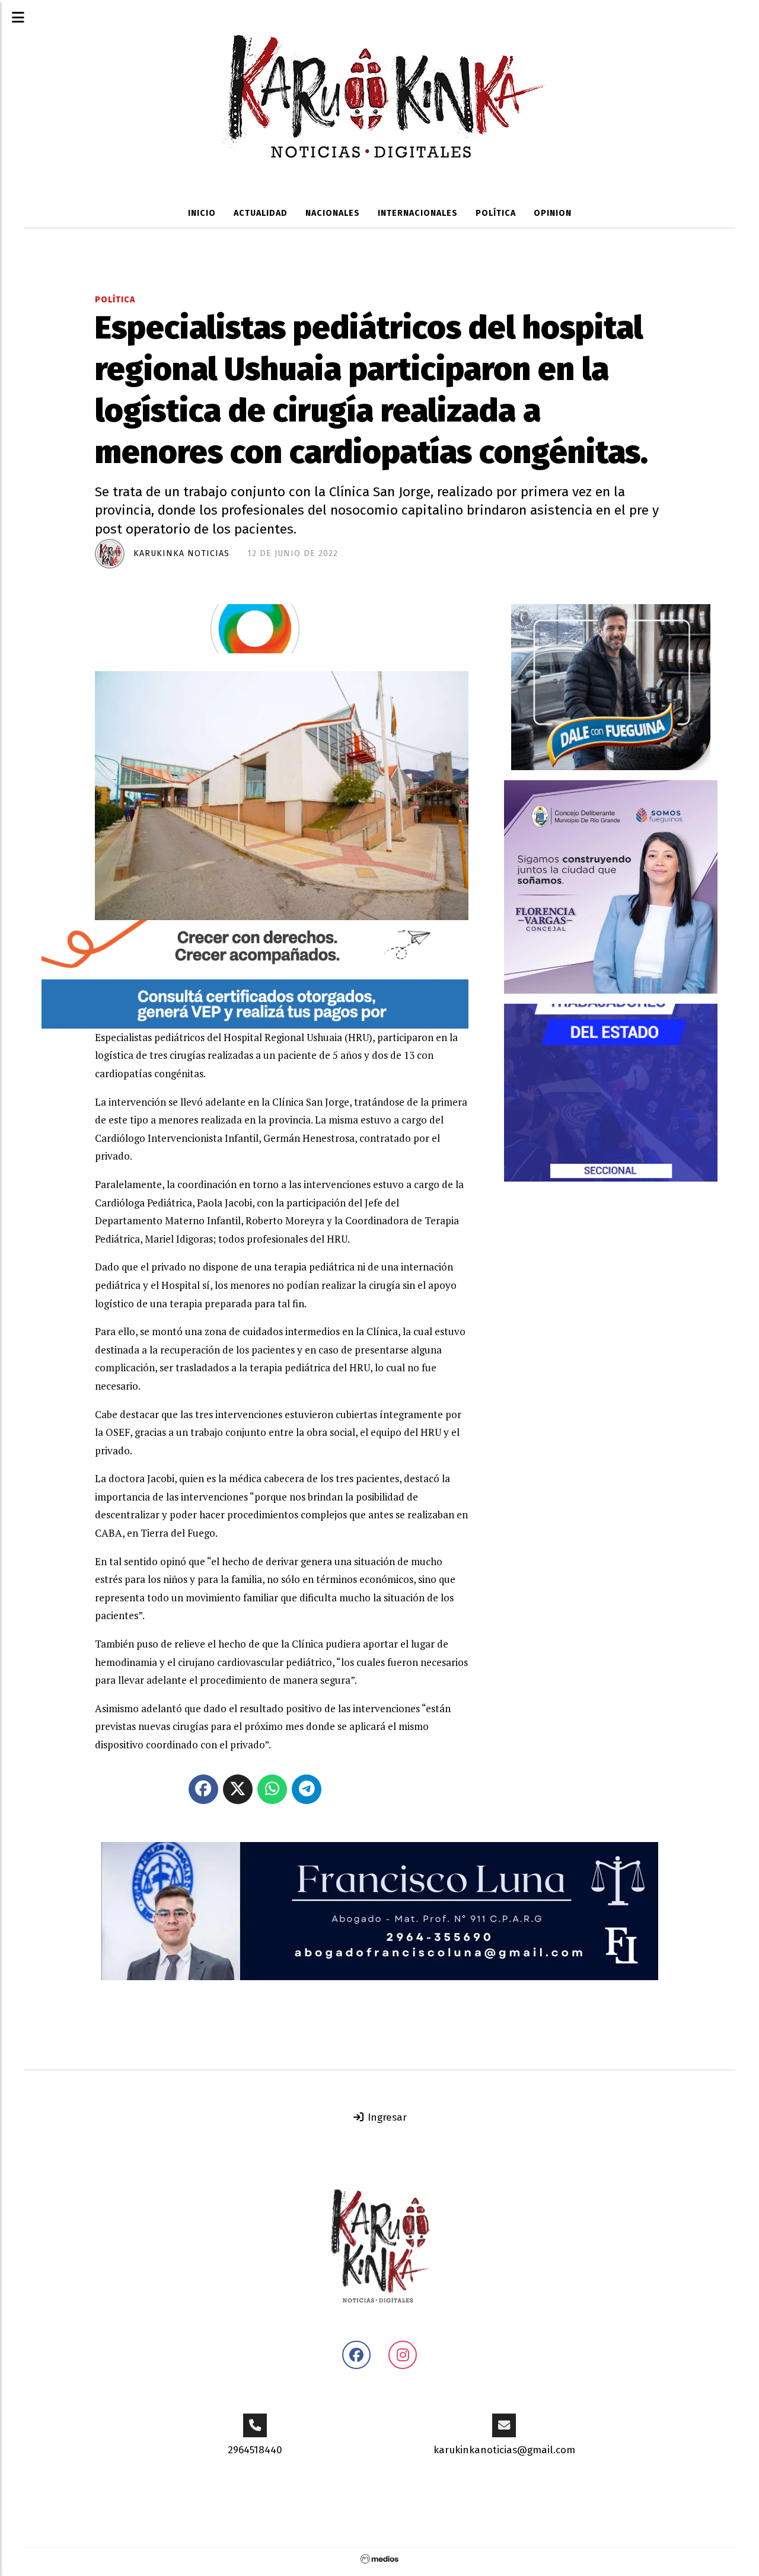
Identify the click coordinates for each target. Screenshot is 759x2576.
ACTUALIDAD (261, 213)
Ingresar (386, 2117)
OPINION (553, 213)
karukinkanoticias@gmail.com (504, 2450)
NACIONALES (333, 213)
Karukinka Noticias (181, 553)
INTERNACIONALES (418, 213)
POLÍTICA (496, 213)
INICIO (202, 213)
